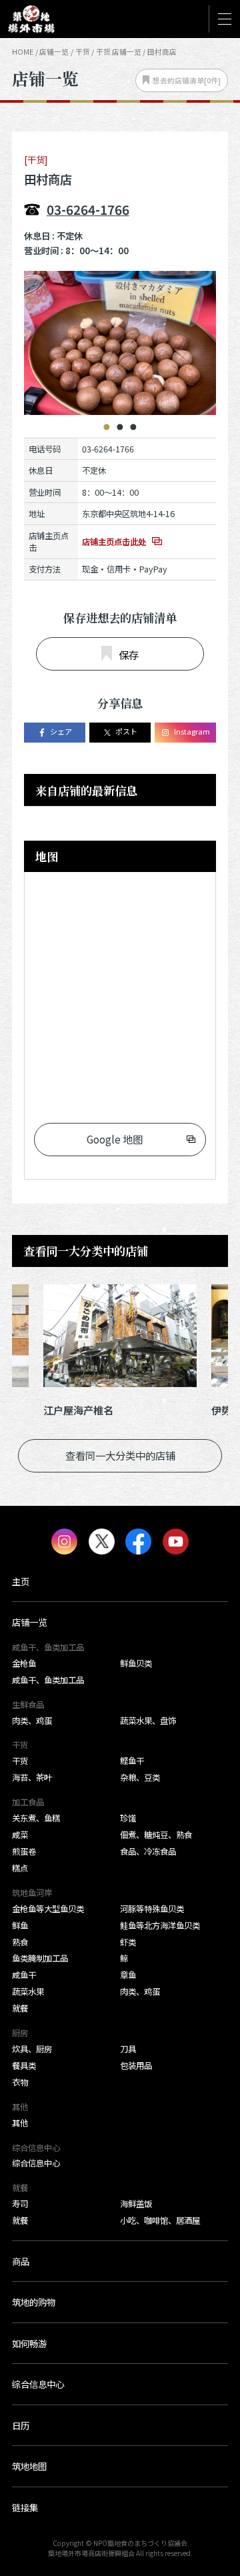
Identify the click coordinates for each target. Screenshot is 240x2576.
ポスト (126, 731)
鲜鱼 (20, 1925)
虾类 (128, 1942)
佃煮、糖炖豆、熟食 (156, 1835)
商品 (21, 2261)
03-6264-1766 (88, 209)
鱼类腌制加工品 (40, 1958)
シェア (61, 731)
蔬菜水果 (28, 1992)
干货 (20, 1761)
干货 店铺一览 (119, 52)
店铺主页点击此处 (114, 542)
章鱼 (128, 1975)
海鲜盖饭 (136, 2204)
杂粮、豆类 (140, 1777)
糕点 (20, 1868)
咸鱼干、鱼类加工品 (48, 1680)
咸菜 (20, 1835)
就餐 (20, 2008)
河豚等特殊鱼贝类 (152, 1909)
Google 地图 (115, 1139)
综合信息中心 (36, 2163)
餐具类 (24, 2066)
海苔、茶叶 (32, 1777)
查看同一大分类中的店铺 (120, 1455)
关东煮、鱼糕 (36, 1818)
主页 (21, 1581)
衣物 (20, 2082)
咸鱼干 (24, 1975)
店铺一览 (54, 52)
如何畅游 (29, 2343)
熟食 (20, 1942)
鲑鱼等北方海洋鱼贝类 (160, 1925)
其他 (20, 2123)
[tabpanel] (120, 343)
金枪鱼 (24, 1663)
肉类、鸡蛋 (32, 1721)
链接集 (25, 2507)
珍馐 (128, 1818)
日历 (21, 2425)
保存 (129, 655)
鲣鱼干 (132, 1761)
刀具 (128, 2049)
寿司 (20, 2204)
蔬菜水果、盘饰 (148, 1721)
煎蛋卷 (24, 1851)
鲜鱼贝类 (136, 1663)
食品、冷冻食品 (148, 1851)
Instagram (192, 731)
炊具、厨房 (32, 2049)
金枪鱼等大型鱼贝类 (48, 1909)
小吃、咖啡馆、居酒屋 (160, 2220)
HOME (23, 52)
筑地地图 (29, 2466)
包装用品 (136, 2066)
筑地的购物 (34, 2302)
